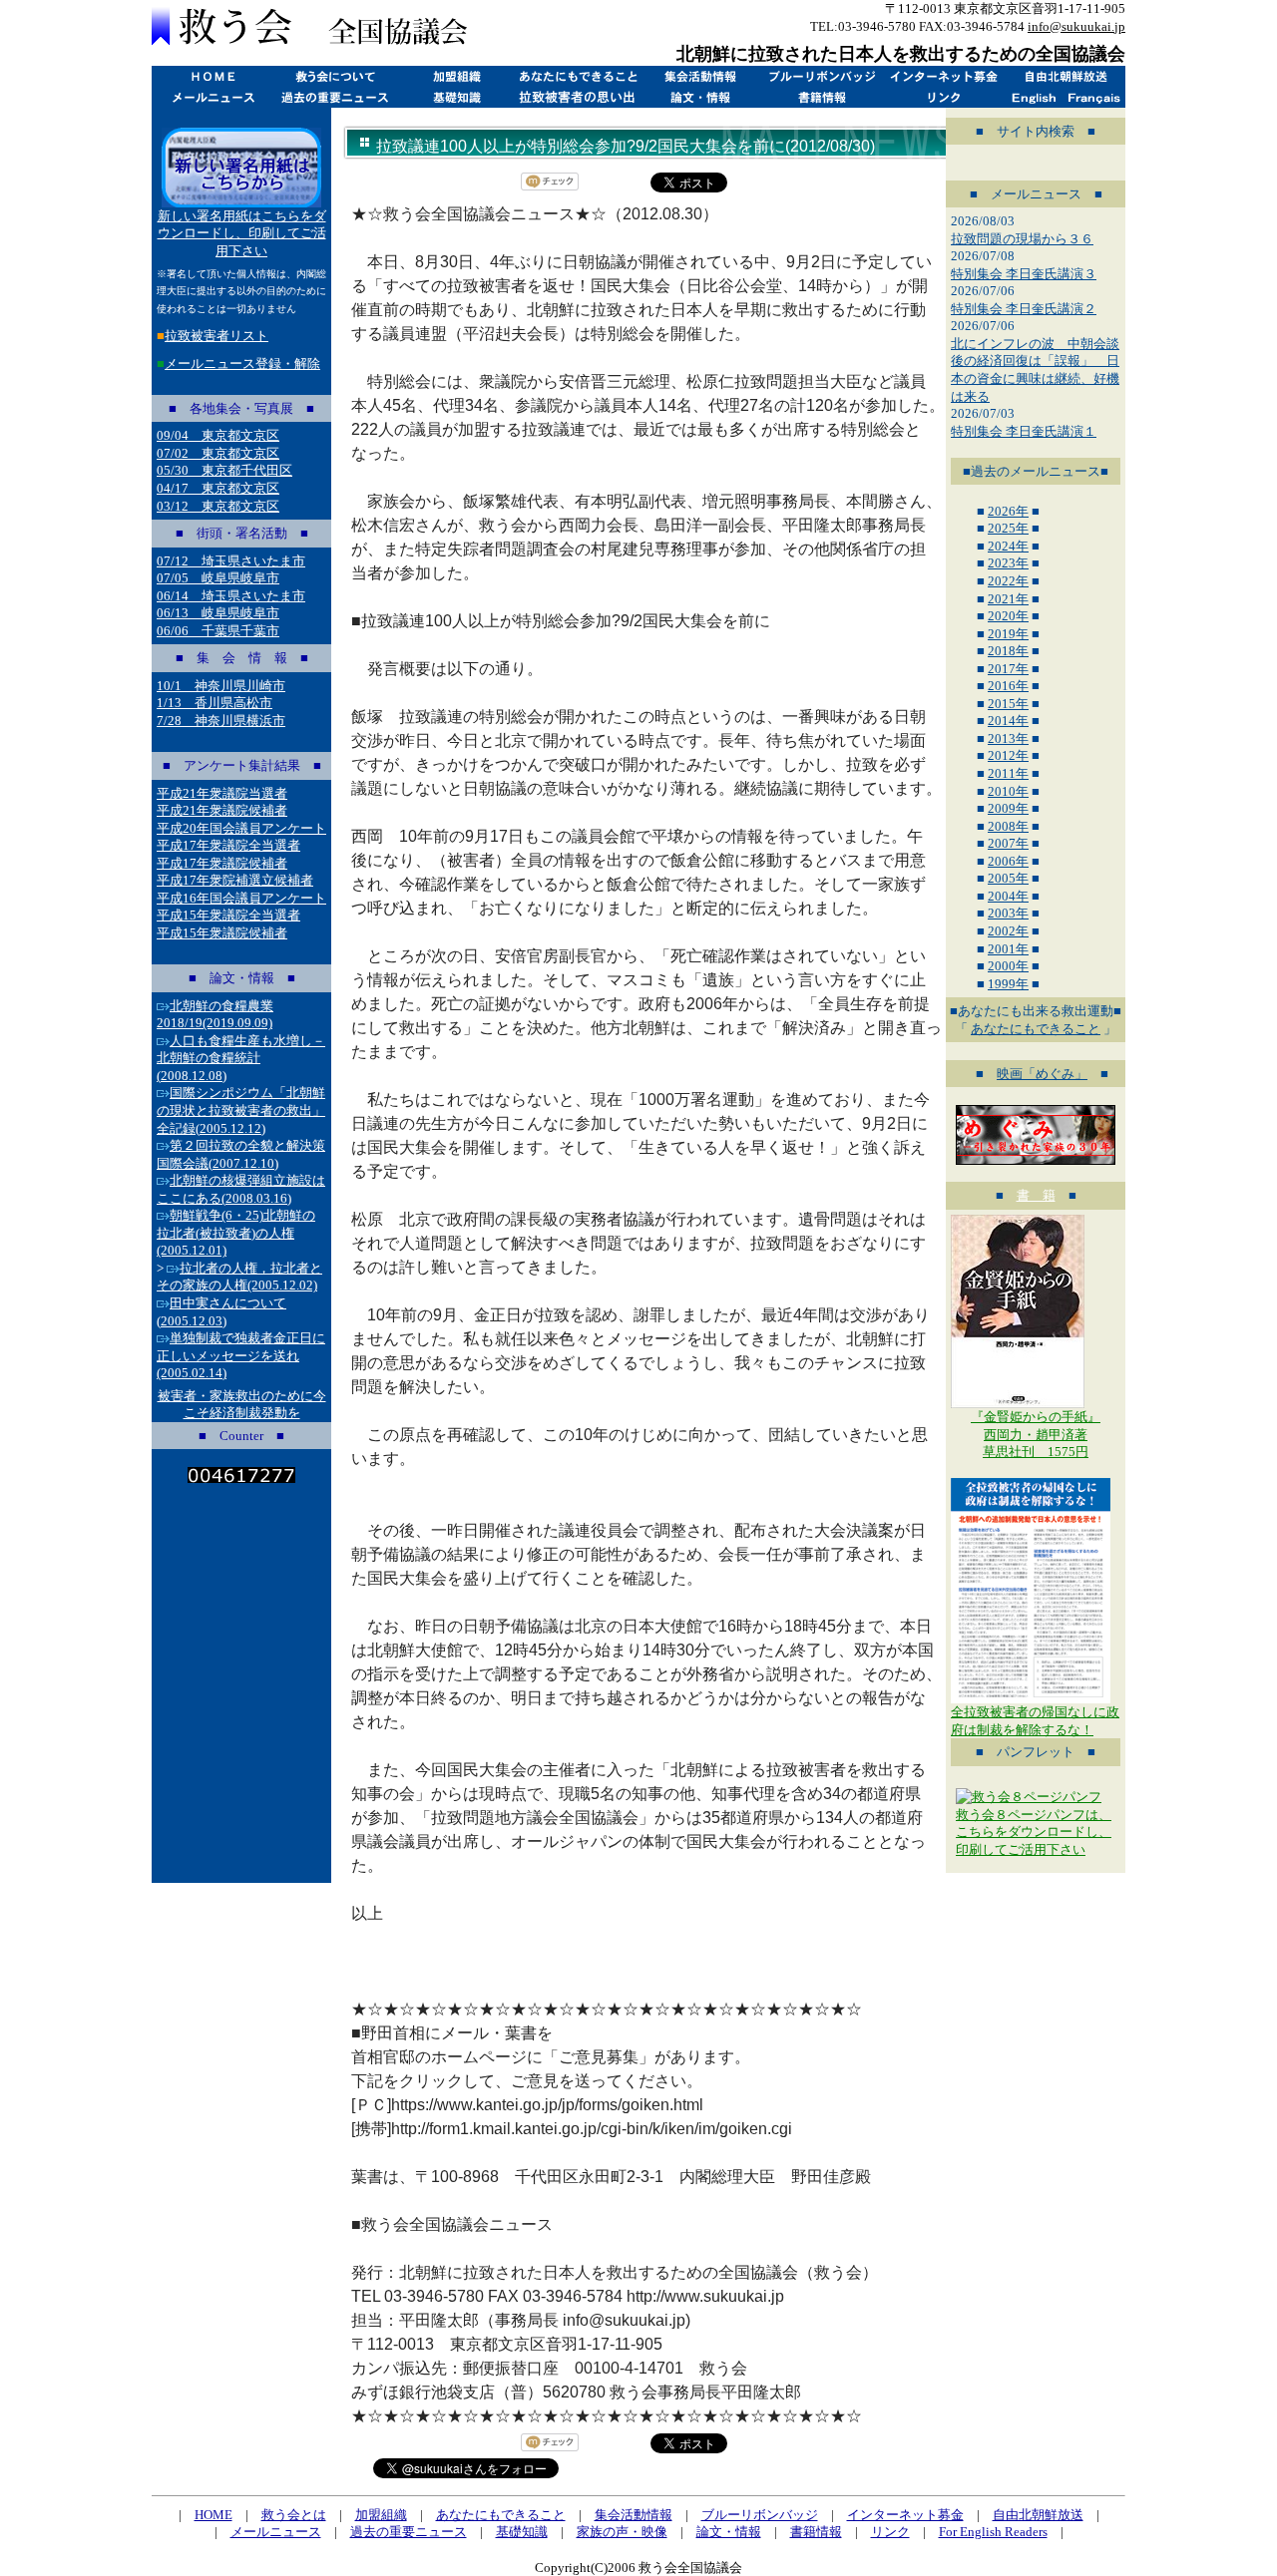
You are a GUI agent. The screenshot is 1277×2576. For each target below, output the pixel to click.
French (1095, 97)
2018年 (1008, 651)
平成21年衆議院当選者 (222, 793)
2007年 (1008, 843)
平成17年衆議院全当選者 (228, 845)
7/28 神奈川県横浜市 (221, 721)
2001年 (1008, 949)
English (1034, 97)
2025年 (1008, 528)
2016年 (1008, 686)
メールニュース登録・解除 (242, 364)
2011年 (1008, 773)
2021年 (1008, 599)
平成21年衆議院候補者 (222, 810)
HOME (213, 76)
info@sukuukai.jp (1076, 26)
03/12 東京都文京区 (218, 506)
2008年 (1008, 826)
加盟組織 (456, 76)
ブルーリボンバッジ (821, 76)
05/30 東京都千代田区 (224, 470)
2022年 (1008, 581)
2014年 (1008, 721)
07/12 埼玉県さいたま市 (231, 561)
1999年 (1008, 984)
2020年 (1008, 616)
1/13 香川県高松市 (214, 703)
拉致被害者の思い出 (578, 97)
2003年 (1008, 913)
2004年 (1008, 896)
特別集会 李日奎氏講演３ (1024, 274)
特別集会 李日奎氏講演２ (1024, 309)
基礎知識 (456, 97)
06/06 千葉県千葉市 (218, 631)
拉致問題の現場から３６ (1022, 239)
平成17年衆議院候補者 (222, 863)
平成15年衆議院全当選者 (228, 915)
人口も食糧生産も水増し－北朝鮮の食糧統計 (241, 1058)
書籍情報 (821, 97)
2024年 (1008, 546)
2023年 (1008, 563)
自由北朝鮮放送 (1064, 76)
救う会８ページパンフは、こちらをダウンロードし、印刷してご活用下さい (1034, 1832)
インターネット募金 (943, 76)
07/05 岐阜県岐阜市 (218, 578)
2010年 (1008, 791)
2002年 (1008, 931)
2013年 (1008, 738)
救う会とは (334, 76)
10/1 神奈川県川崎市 (221, 686)
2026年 (1008, 511)
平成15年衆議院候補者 (222, 933)
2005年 (1008, 878)
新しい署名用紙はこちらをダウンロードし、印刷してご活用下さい (242, 233)
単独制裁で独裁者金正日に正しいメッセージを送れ (241, 1355)
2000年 (1008, 966)
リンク (943, 97)
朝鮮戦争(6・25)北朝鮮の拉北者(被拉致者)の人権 (236, 1233)
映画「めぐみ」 (1042, 1074)
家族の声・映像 (622, 2532)
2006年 (1008, 861)
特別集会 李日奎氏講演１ (1024, 431)
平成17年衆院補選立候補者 (235, 880)
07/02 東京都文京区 (218, 453)
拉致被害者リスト (216, 336)
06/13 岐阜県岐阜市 (218, 613)
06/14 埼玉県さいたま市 (231, 596)
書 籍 (1036, 1195)
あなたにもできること (578, 76)
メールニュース (213, 97)
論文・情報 (699, 97)
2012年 (1008, 755)
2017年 (1008, 669)
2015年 (1008, 704)
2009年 (1008, 808)
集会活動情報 (699, 76)
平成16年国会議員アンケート (241, 898)
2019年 (1008, 634)
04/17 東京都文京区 (218, 488)
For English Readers (993, 2532)
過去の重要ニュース (334, 97)
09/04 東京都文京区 (218, 435)
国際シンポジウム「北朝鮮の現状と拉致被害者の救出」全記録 (241, 1110)
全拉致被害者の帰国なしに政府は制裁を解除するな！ (1035, 1721)
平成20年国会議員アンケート (241, 828)
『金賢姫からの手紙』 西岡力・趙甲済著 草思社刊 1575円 (1036, 1434)
